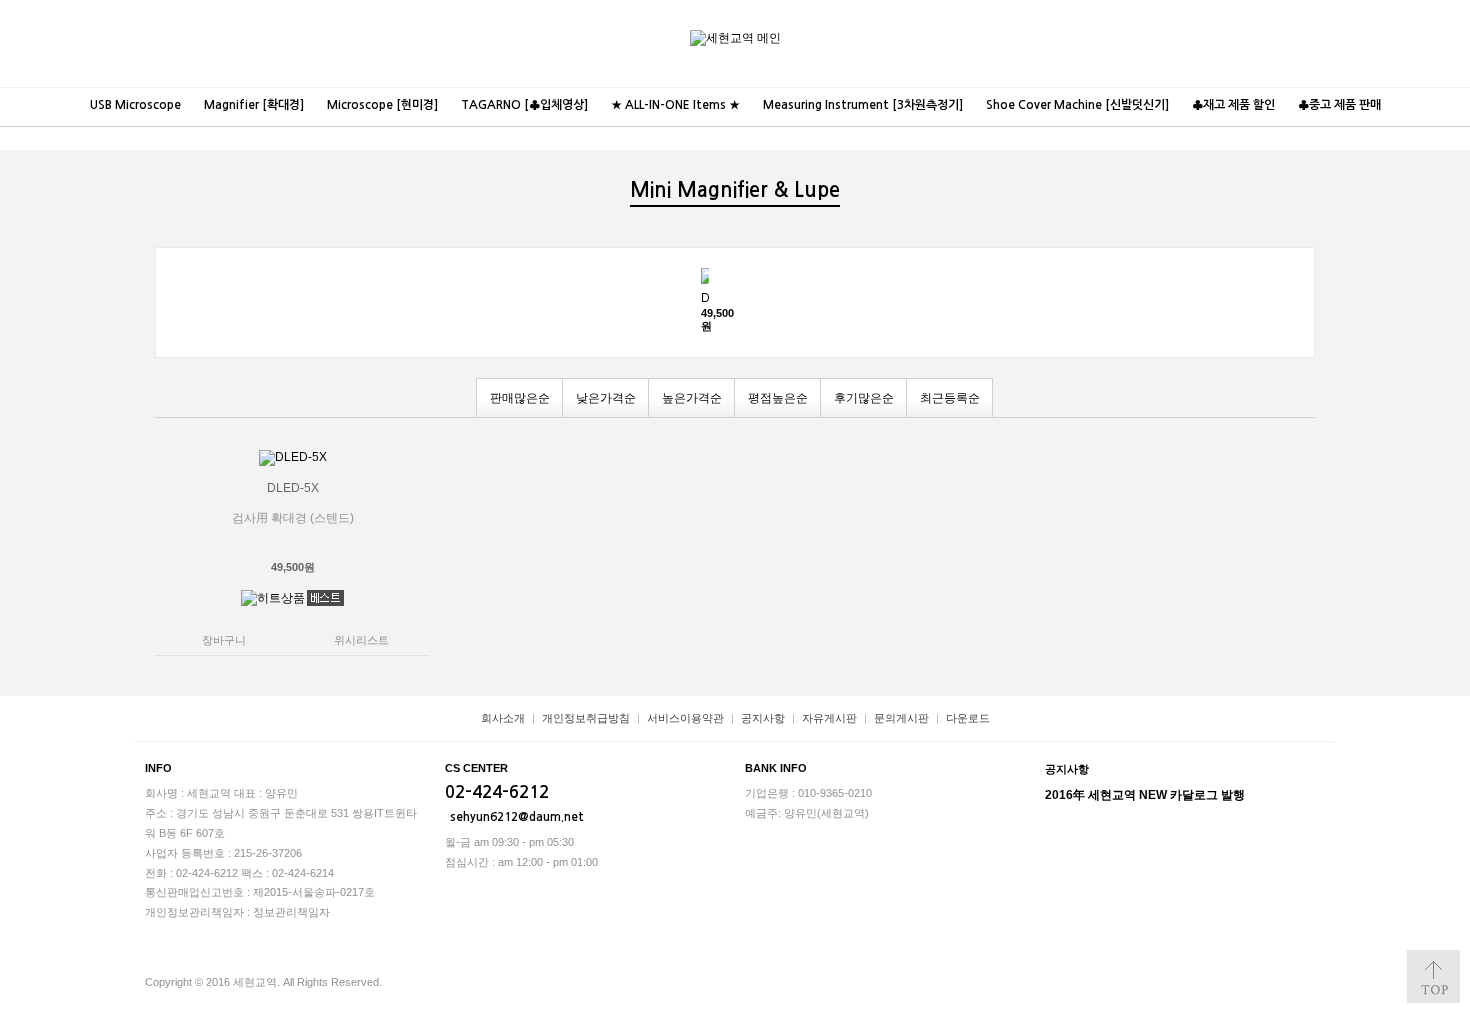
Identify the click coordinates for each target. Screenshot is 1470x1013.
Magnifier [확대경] (254, 105)
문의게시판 (901, 718)
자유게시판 (829, 718)
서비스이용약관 (685, 718)
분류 (1440, 27)
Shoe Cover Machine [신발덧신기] (1077, 105)
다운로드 (968, 718)
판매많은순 (520, 398)
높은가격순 (692, 398)
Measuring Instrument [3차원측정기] (863, 105)
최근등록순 (950, 398)
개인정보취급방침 (586, 718)
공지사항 (763, 718)
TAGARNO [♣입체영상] (524, 105)
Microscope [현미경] (382, 105)
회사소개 (503, 718)
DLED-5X (705, 298)
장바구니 (1400, 27)
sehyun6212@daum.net (517, 817)
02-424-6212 (497, 792)
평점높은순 (778, 398)
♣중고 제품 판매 (1339, 105)
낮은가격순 (606, 398)
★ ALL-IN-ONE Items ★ (675, 105)
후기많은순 (864, 398)
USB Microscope (135, 105)
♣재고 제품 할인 (1233, 105)
